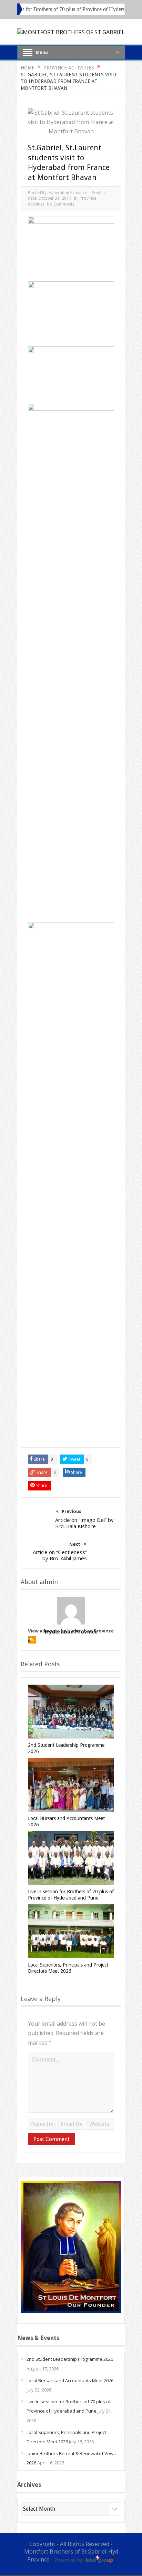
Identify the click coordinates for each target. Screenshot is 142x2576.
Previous (72, 1511)
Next (75, 1544)
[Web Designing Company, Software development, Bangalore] (83, 2559)
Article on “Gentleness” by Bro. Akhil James (60, 1555)
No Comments (61, 204)
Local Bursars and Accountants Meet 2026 (70, 2380)
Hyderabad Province (68, 193)
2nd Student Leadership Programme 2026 (70, 2359)
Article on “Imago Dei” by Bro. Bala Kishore (84, 1523)
